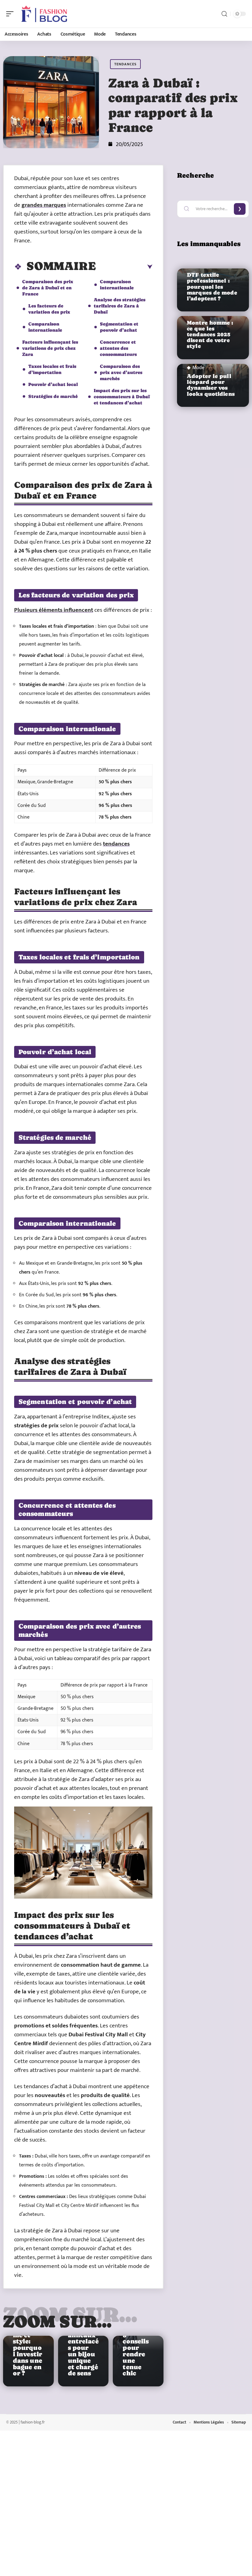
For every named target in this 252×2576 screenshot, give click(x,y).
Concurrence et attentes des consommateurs (118, 348)
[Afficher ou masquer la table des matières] (124, 267)
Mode (198, 368)
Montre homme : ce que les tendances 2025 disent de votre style (210, 335)
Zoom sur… (57, 2321)
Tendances (125, 64)
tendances (116, 844)
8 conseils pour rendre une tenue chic (136, 2354)
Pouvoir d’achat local (53, 384)
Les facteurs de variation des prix (49, 309)
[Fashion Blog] (44, 14)
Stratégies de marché (53, 396)
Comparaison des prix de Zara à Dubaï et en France (48, 288)
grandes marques (44, 205)
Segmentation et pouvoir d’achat (119, 327)
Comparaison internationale (45, 327)
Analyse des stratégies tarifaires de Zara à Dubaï (120, 306)
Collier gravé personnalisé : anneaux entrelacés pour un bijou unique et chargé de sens (83, 2341)
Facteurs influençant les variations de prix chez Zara (50, 348)
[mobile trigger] (11, 14)
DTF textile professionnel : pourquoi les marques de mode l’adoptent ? (212, 287)
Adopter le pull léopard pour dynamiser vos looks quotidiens (211, 385)
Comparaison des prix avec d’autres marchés (121, 372)
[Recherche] (224, 14)
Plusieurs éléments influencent (54, 610)
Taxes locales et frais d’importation (52, 369)
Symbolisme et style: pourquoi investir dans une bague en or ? (28, 2351)
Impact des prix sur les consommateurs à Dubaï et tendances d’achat (122, 397)
